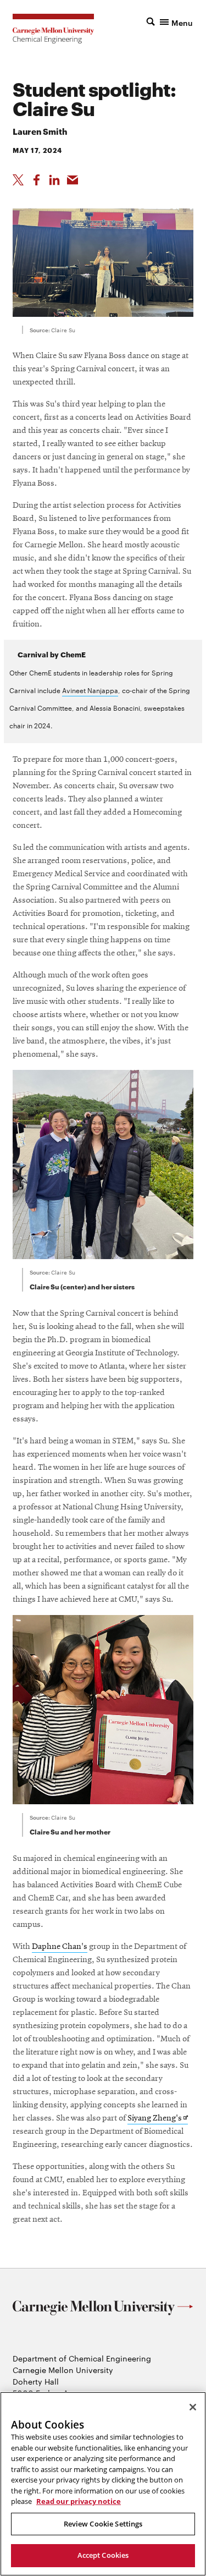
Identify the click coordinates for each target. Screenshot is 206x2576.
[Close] (193, 2407)
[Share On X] (18, 180)
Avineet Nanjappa (90, 690)
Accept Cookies (103, 2555)
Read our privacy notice (79, 2501)
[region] (103, 2484)
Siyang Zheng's (158, 2119)
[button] (170, 21)
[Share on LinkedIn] (54, 180)
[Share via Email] (73, 180)
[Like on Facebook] (36, 180)
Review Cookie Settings (103, 2524)
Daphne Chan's (60, 1947)
